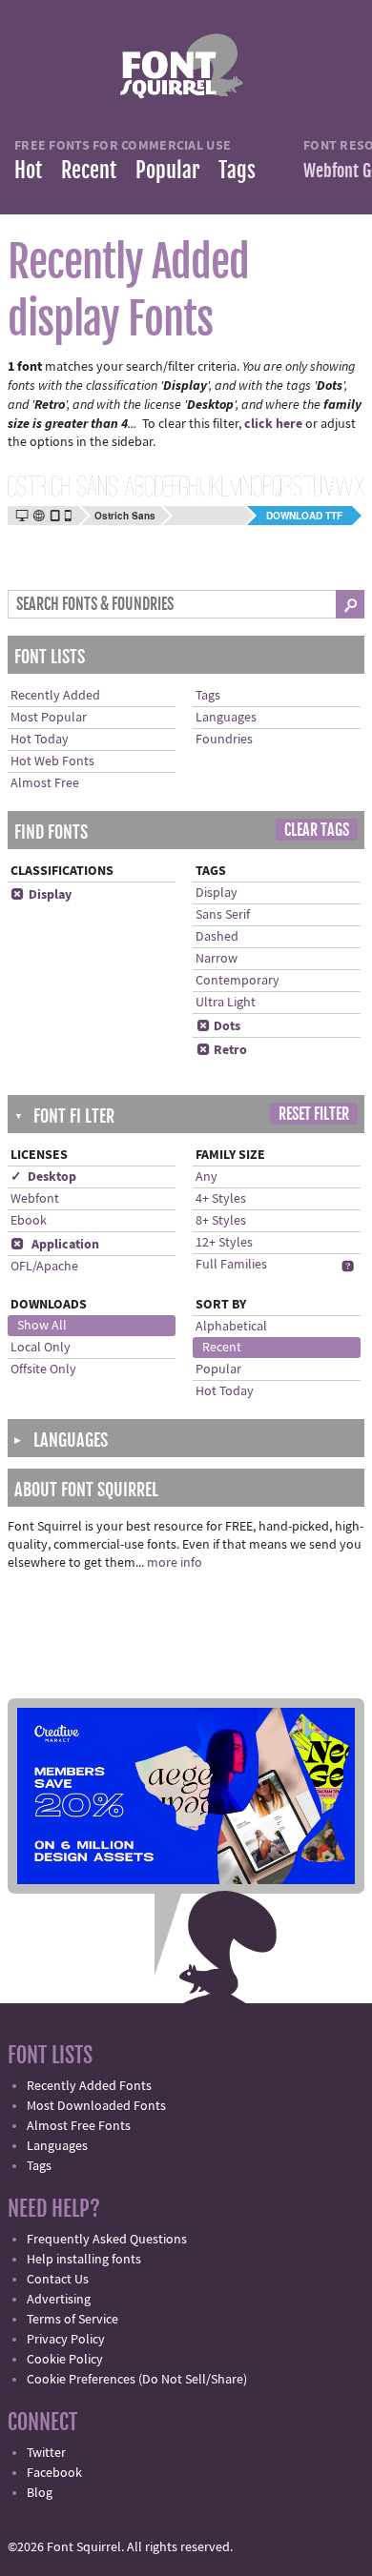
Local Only (41, 1348)
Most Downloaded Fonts (96, 2106)
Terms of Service (72, 2320)
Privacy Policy (66, 2340)
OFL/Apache (44, 1267)
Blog (40, 2493)
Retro (222, 1050)
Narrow (217, 959)
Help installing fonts (84, 2260)
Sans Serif (223, 915)
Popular (167, 170)
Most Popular (49, 718)
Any (207, 1177)
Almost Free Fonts (79, 2126)
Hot (28, 170)
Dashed (217, 937)
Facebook (54, 2473)
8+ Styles (221, 1221)
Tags (237, 170)
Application (55, 1245)
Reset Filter (314, 1114)
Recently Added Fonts (89, 2086)
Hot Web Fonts (52, 761)
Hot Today (40, 740)
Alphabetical (231, 1327)
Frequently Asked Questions (107, 2240)
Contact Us (58, 2280)
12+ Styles (224, 1243)
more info (175, 1563)
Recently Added (55, 696)
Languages (226, 718)
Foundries (224, 740)
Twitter (46, 2453)
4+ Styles (221, 1199)
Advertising (59, 2300)
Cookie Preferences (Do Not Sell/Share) (137, 2380)
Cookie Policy (65, 2360)
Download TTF (304, 516)
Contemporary (238, 981)
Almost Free (45, 783)
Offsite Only (43, 1369)
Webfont (35, 1199)
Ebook (29, 1221)
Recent (89, 170)
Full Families (231, 1265)
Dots (218, 1026)
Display (41, 895)
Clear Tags (317, 830)
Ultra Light (226, 1003)
